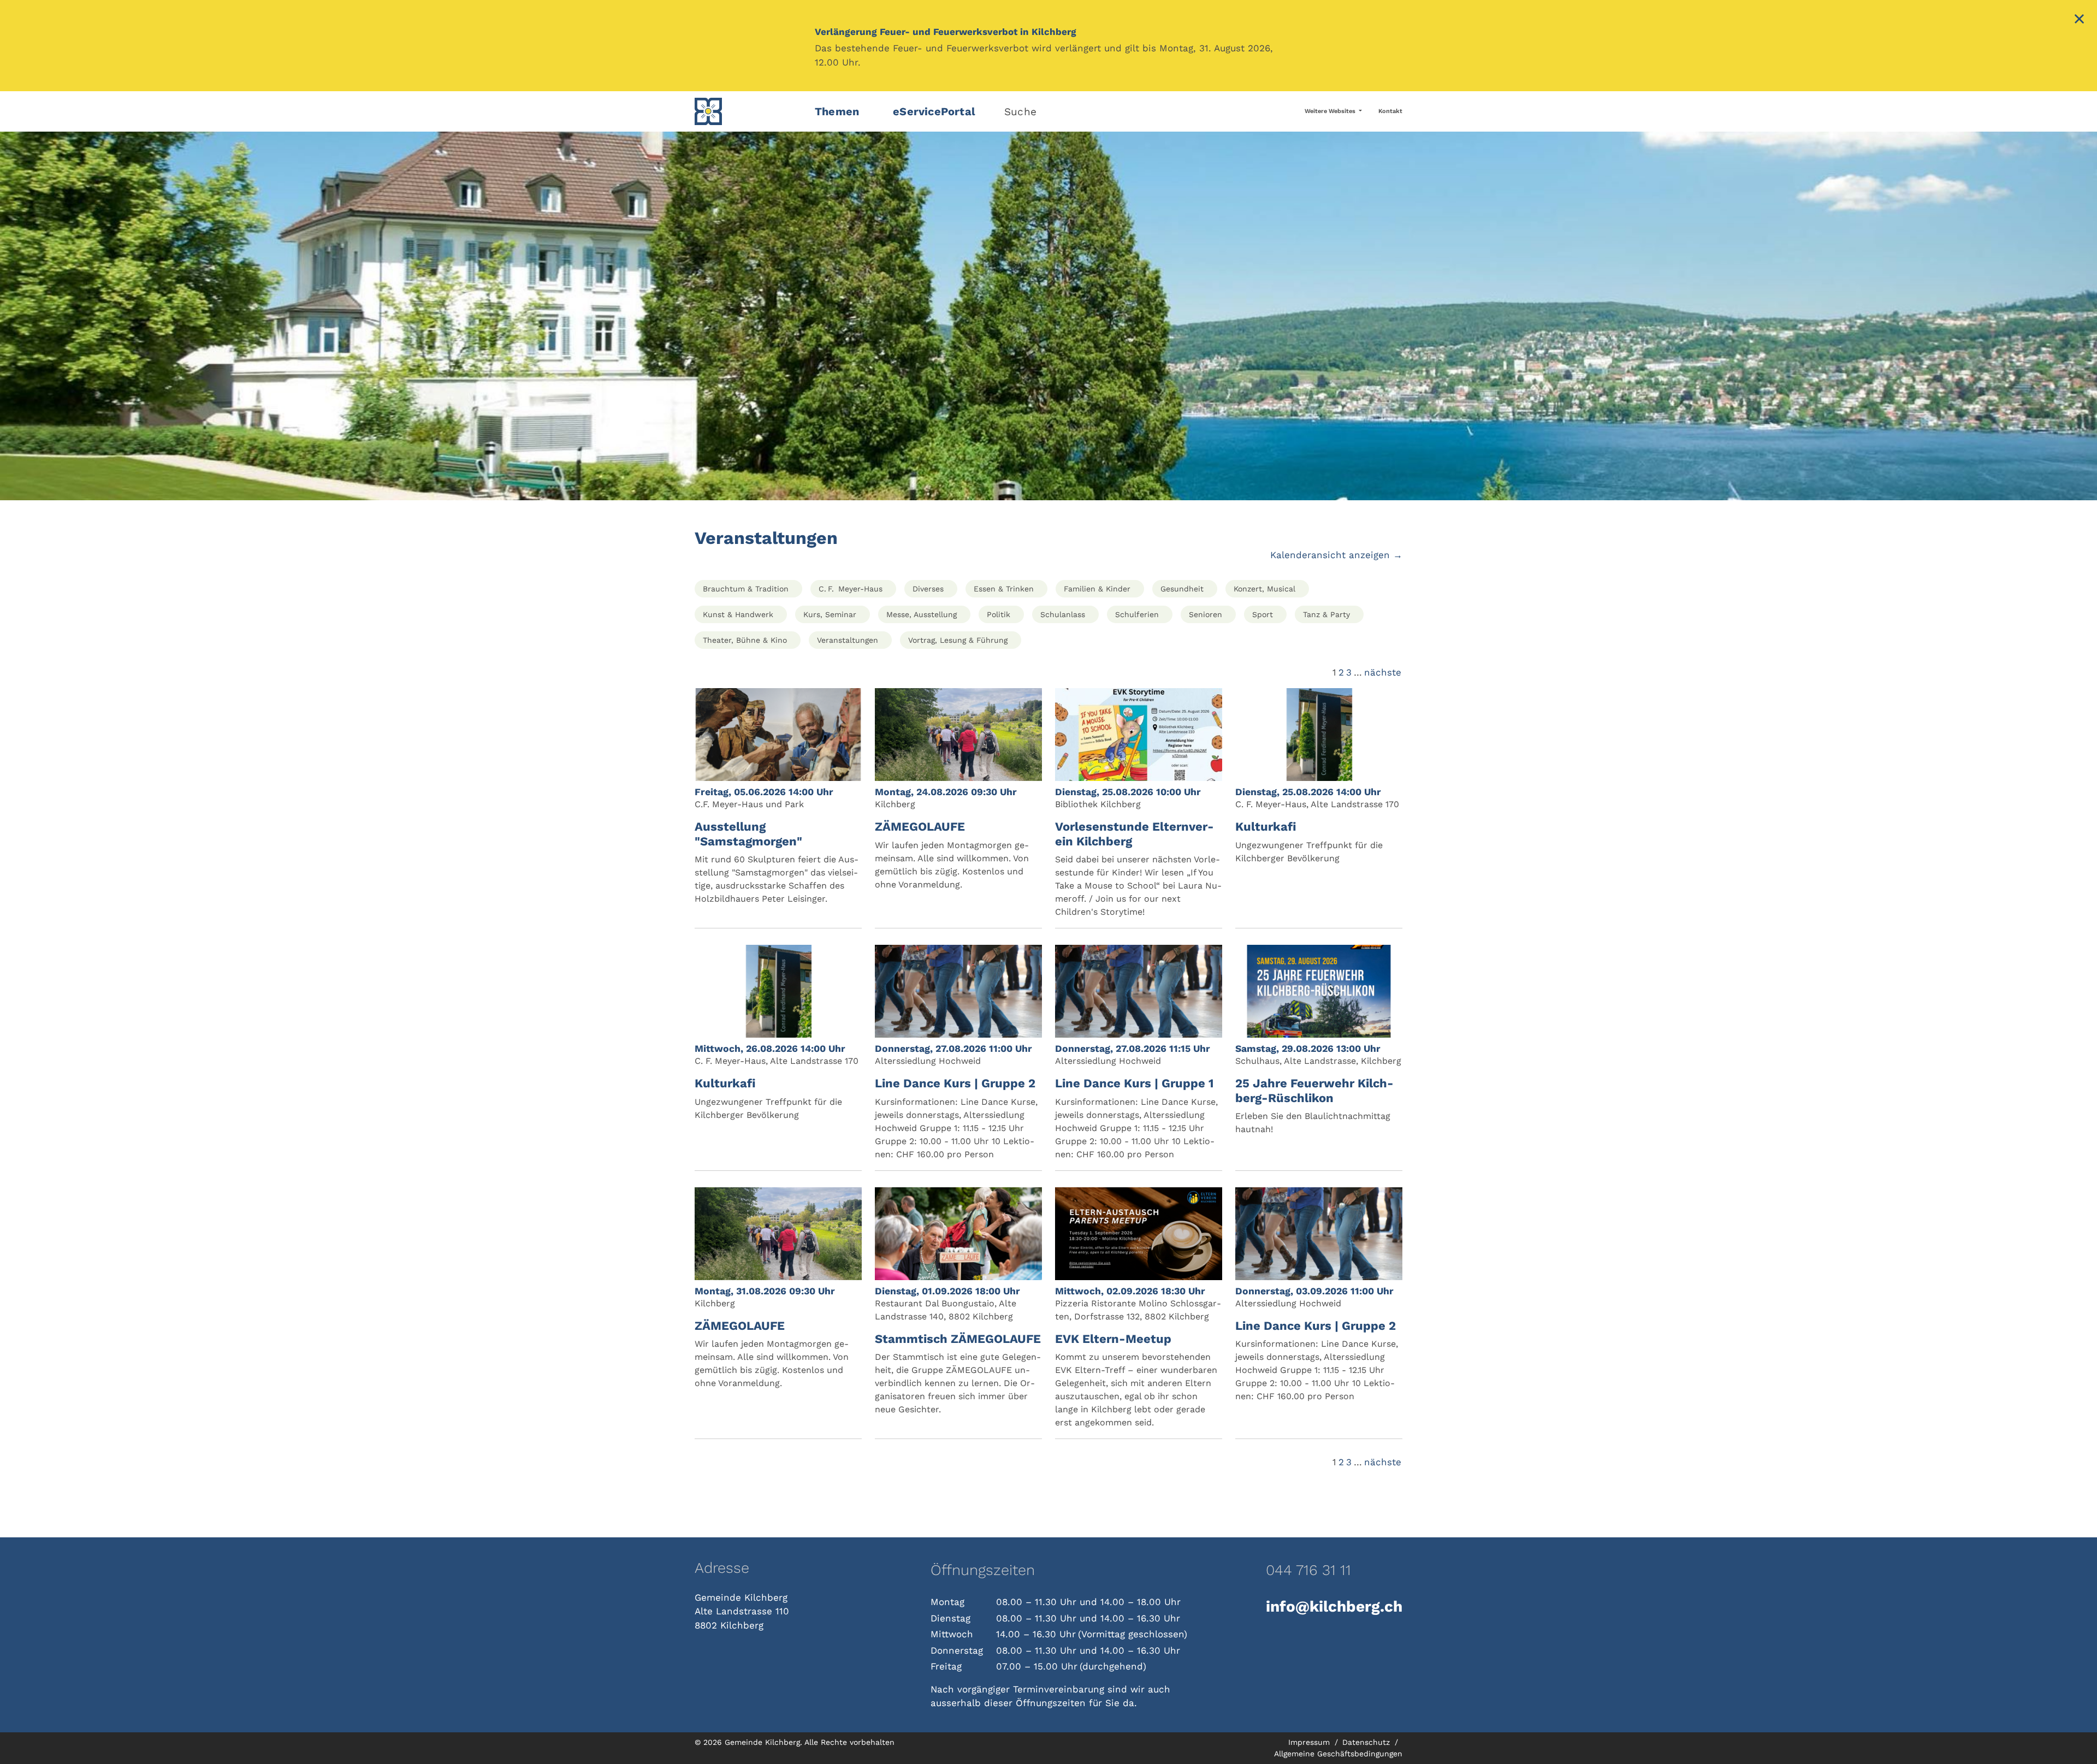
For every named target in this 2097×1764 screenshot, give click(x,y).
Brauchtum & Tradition (746, 589)
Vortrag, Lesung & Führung (958, 640)
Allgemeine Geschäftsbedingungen (1338, 1754)
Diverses (928, 589)
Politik (999, 614)
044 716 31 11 (1308, 1570)
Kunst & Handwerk (738, 614)
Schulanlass (1063, 614)
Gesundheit (1182, 589)
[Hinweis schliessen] (2079, 20)
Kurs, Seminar (830, 614)
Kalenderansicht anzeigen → (1336, 555)
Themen (837, 111)
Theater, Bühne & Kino (745, 640)
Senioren (1206, 614)
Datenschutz (1367, 1742)
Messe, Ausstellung (922, 614)
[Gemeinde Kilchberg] (748, 111)
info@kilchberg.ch (1334, 1606)
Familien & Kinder (1097, 589)
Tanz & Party (1326, 614)
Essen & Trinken (1004, 589)
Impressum (1310, 1742)
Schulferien (1137, 614)
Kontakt (1390, 111)
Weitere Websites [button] (1331, 111)
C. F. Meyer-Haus (851, 589)
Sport (1263, 614)
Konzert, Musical (1264, 589)
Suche (1020, 112)
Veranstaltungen (848, 640)
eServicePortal (934, 111)
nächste (1383, 672)
